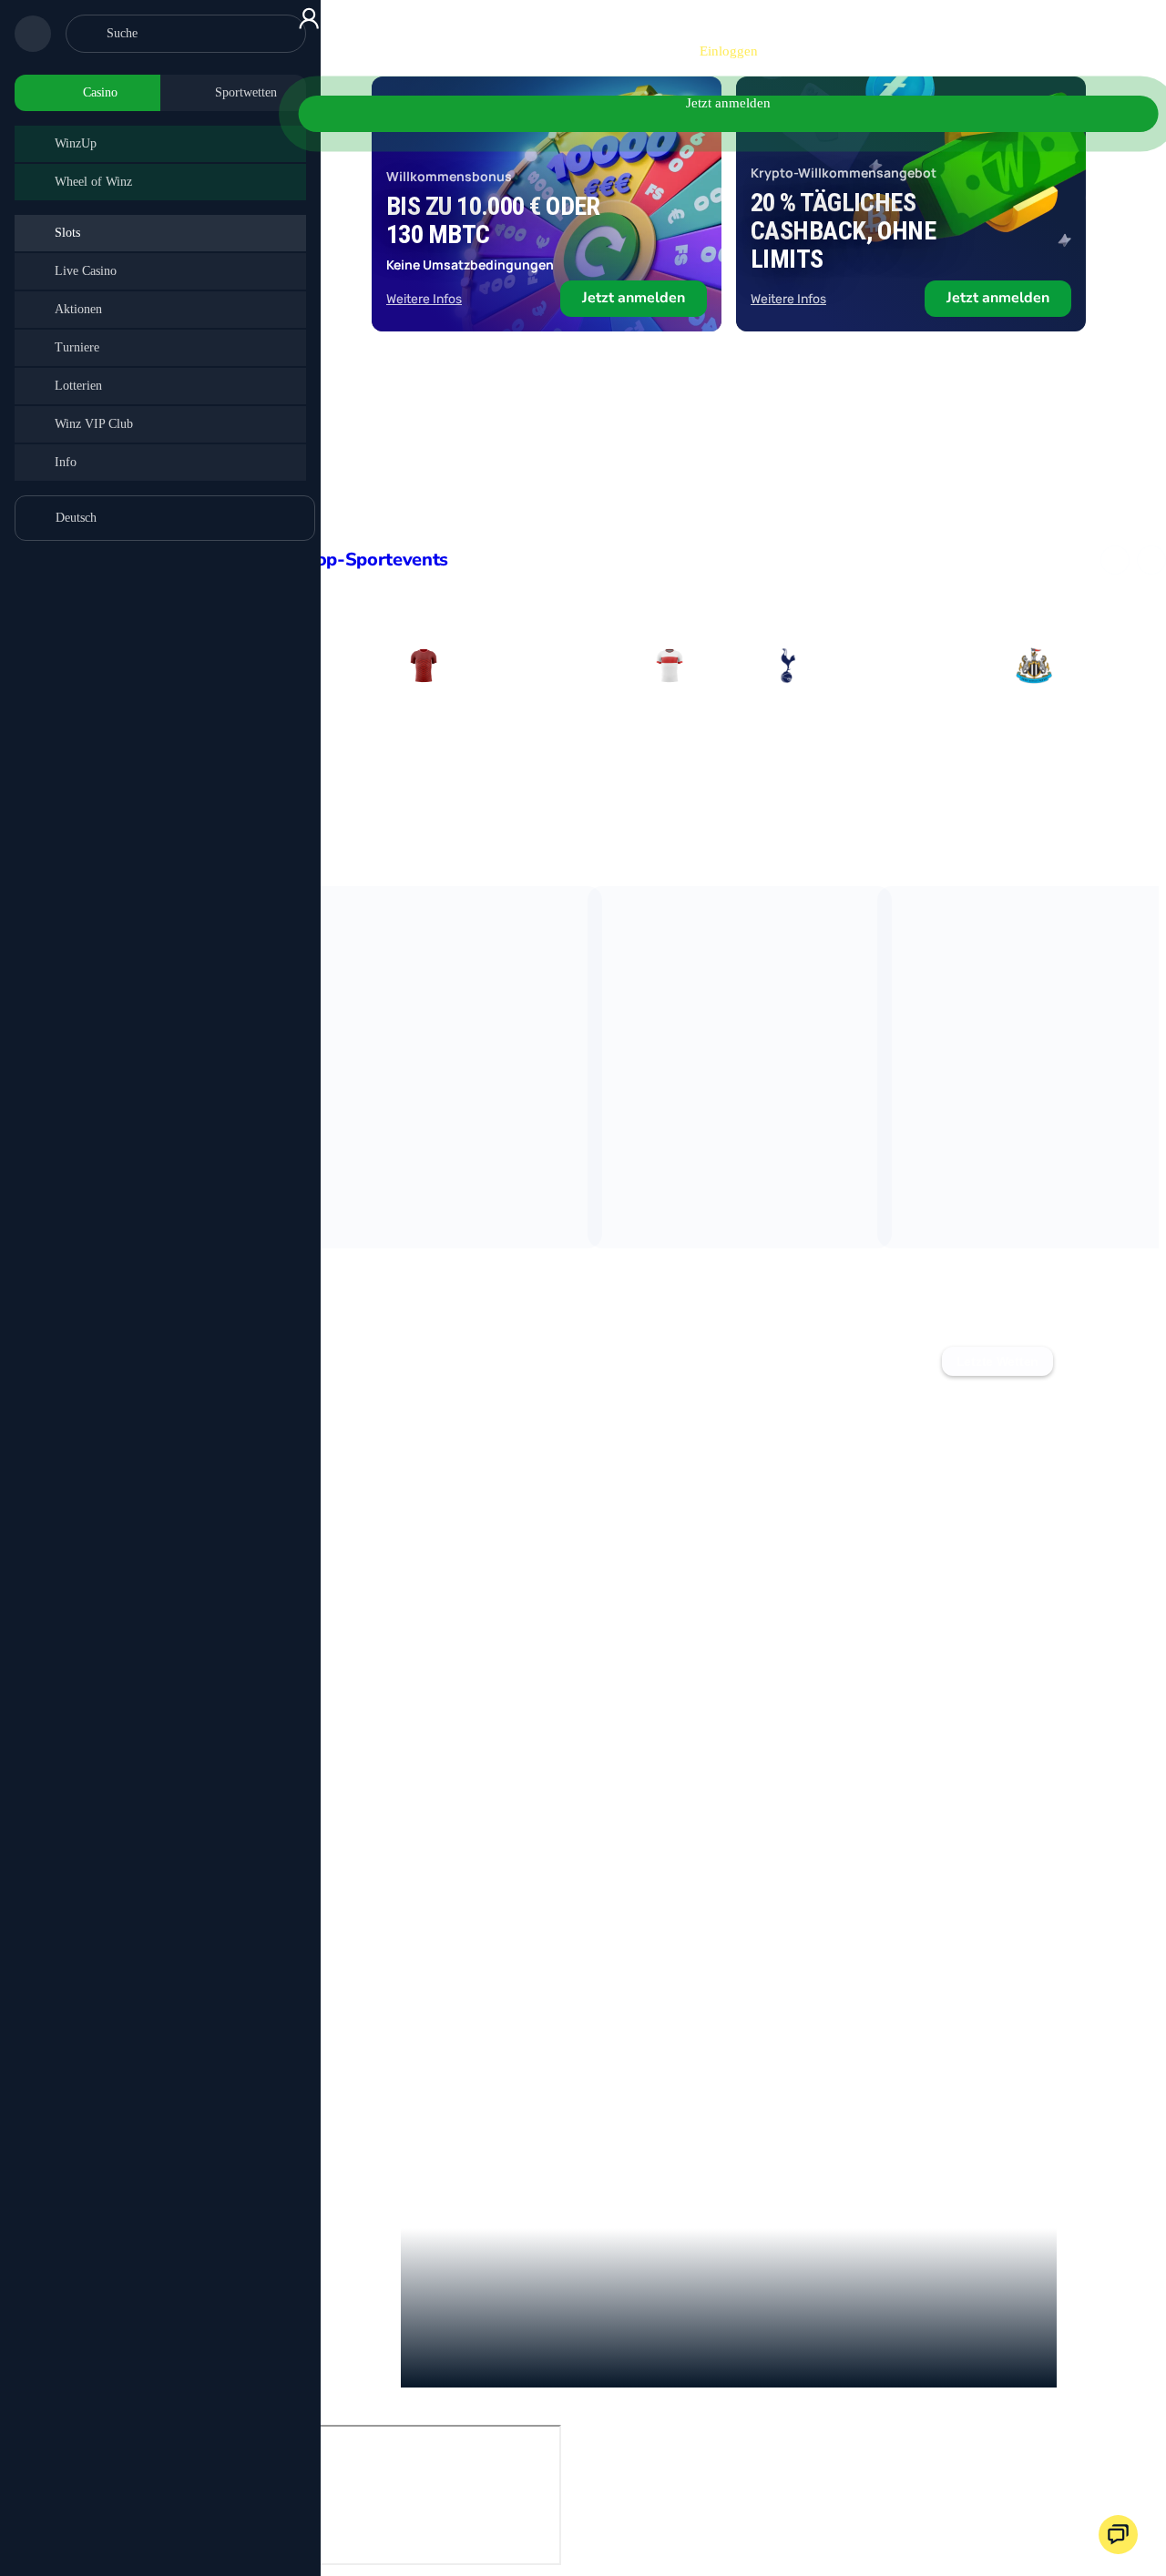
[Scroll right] (1151, 560)
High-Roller (1101, 1361)
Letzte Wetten (997, 1361)
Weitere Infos (424, 299)
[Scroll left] (1115, 560)
